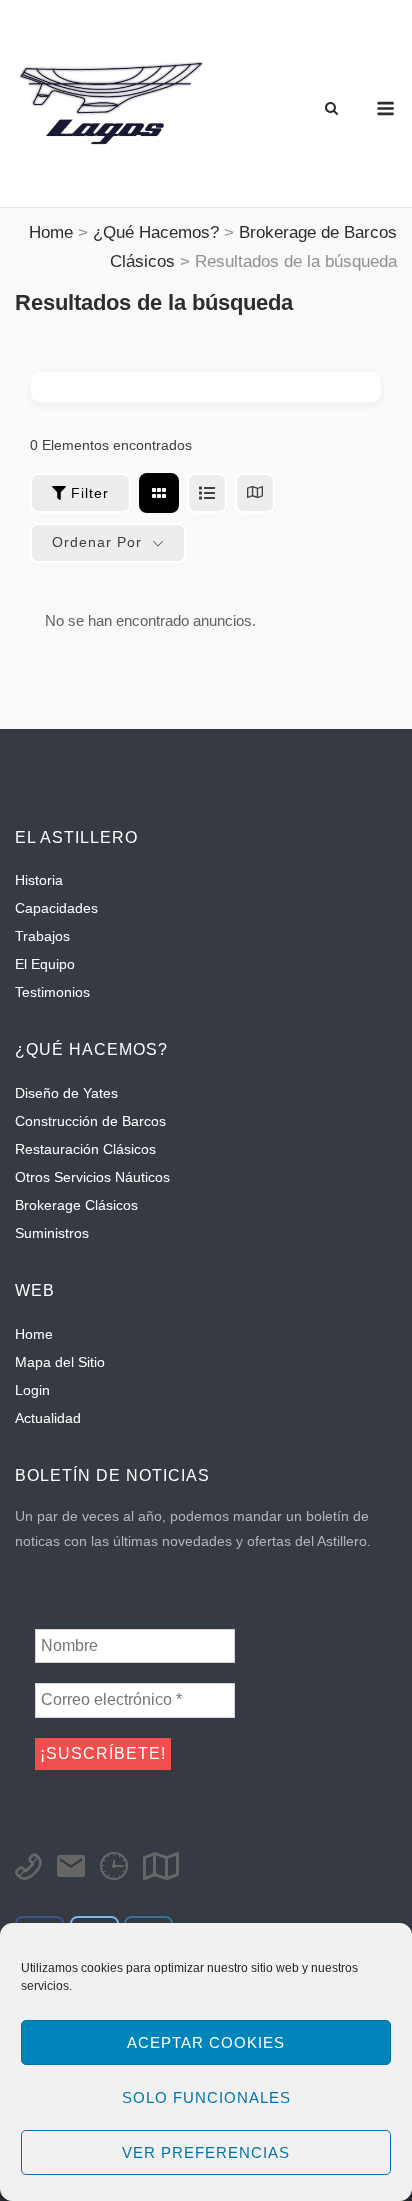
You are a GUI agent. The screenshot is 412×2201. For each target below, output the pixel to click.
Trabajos (42, 936)
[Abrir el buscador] (331, 109)
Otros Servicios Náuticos (92, 1177)
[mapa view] (255, 493)
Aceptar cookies (206, 2042)
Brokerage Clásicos (76, 1205)
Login (32, 1390)
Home (34, 1334)
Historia (39, 880)
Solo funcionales (206, 2097)
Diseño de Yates (66, 1093)
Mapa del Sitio (60, 1362)
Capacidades (56, 908)
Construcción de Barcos (90, 1121)
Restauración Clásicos (85, 1149)
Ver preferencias (206, 2152)
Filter (90, 493)
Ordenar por (97, 542)
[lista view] (207, 493)
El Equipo (45, 964)
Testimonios (52, 992)
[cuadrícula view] (159, 493)
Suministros (52, 1233)
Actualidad (48, 1418)
